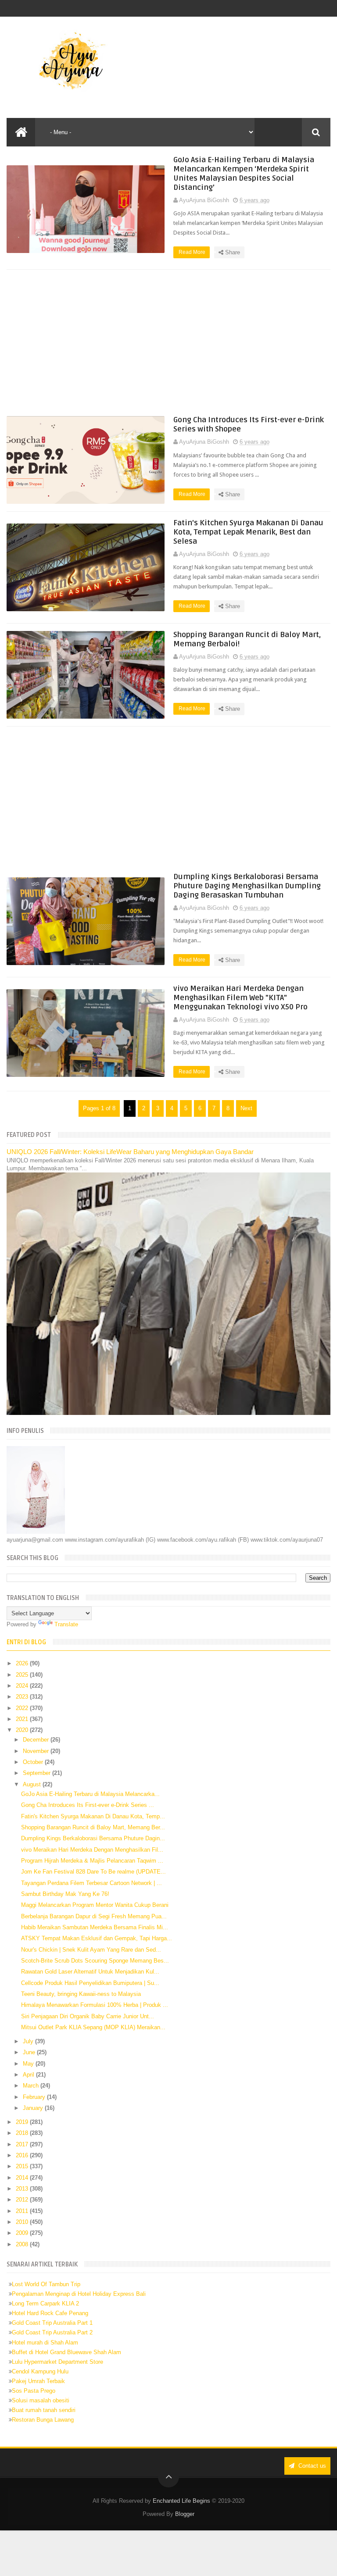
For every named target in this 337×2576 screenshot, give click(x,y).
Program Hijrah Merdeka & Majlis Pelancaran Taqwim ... (92, 1861)
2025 (23, 1675)
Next (246, 1108)
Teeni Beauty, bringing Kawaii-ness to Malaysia (81, 1994)
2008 (23, 2244)
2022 (23, 1708)
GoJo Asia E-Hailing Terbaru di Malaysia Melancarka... (90, 1794)
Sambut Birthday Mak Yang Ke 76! (65, 1894)
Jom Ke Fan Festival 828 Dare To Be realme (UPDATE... (93, 1872)
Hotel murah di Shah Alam (45, 2343)
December (37, 1740)
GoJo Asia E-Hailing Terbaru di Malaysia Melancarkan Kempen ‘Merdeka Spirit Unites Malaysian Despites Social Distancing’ (244, 174)
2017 (23, 2144)
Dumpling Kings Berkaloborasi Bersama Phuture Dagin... (93, 1838)
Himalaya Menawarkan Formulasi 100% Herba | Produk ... (95, 2005)
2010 (23, 2222)
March (32, 2086)
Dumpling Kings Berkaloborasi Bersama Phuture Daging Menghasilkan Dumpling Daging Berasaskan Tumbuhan (247, 886)
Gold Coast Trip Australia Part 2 (52, 2332)
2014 (23, 2178)
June (30, 2052)
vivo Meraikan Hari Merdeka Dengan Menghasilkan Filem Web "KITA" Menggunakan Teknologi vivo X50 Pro (240, 998)
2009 (23, 2233)
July (29, 2041)
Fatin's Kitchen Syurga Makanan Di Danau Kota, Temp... (93, 1816)
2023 (23, 1697)
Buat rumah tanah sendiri (44, 2410)
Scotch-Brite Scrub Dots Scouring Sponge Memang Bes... (95, 1961)
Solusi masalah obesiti (41, 2400)
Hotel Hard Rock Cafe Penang (50, 2313)
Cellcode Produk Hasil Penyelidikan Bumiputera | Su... (90, 1983)
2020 (23, 1730)
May (29, 2064)
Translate (66, 1624)
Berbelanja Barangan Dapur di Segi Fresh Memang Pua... (94, 1916)
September (38, 1773)
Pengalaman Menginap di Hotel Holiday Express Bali (79, 2294)
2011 (23, 2211)
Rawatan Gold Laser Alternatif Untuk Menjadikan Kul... (90, 1972)
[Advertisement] (169, 342)
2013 (23, 2189)
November (37, 1751)
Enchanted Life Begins (181, 2501)
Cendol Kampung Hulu (40, 2371)
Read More (193, 252)
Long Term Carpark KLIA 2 (45, 2303)
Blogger (185, 2514)
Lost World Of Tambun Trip (46, 2284)
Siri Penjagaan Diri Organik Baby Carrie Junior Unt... (88, 2016)
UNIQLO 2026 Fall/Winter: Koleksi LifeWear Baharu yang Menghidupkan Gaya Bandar (130, 1152)
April (29, 2075)
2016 (23, 2155)
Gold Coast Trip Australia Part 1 (52, 2323)
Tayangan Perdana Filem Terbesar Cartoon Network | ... (91, 1883)
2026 (23, 1663)
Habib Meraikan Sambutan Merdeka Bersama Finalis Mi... (95, 1927)
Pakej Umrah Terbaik (38, 2381)
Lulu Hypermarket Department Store (57, 2362)
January (34, 2108)
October (34, 1762)
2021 (23, 1719)
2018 (23, 2133)
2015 (23, 2166)
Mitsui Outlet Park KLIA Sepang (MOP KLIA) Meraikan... (93, 2027)
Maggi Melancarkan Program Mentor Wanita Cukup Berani (95, 1905)
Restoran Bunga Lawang (43, 2420)
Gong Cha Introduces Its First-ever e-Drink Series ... (88, 1805)
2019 (23, 2122)
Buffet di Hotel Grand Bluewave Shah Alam (66, 2352)
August (33, 1784)
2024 (23, 1686)
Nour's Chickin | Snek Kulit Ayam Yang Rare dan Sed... (91, 1950)
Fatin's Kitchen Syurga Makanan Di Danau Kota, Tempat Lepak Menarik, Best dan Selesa (248, 532)
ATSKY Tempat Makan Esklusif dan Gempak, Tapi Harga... (97, 1938)
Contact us (311, 2466)
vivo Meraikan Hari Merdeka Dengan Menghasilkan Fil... (92, 1850)
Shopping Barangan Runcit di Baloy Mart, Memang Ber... (93, 1827)
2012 (23, 2200)
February (35, 2097)
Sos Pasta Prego (34, 2391)
